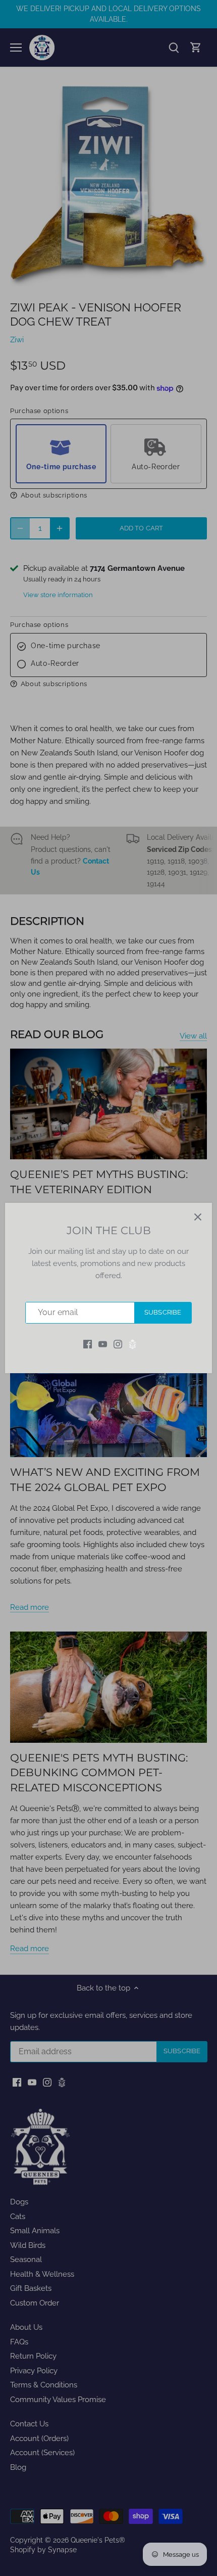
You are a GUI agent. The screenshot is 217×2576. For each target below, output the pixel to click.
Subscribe (163, 1312)
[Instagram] (118, 1344)
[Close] (198, 1217)
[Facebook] (88, 1344)
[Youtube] (103, 1344)
